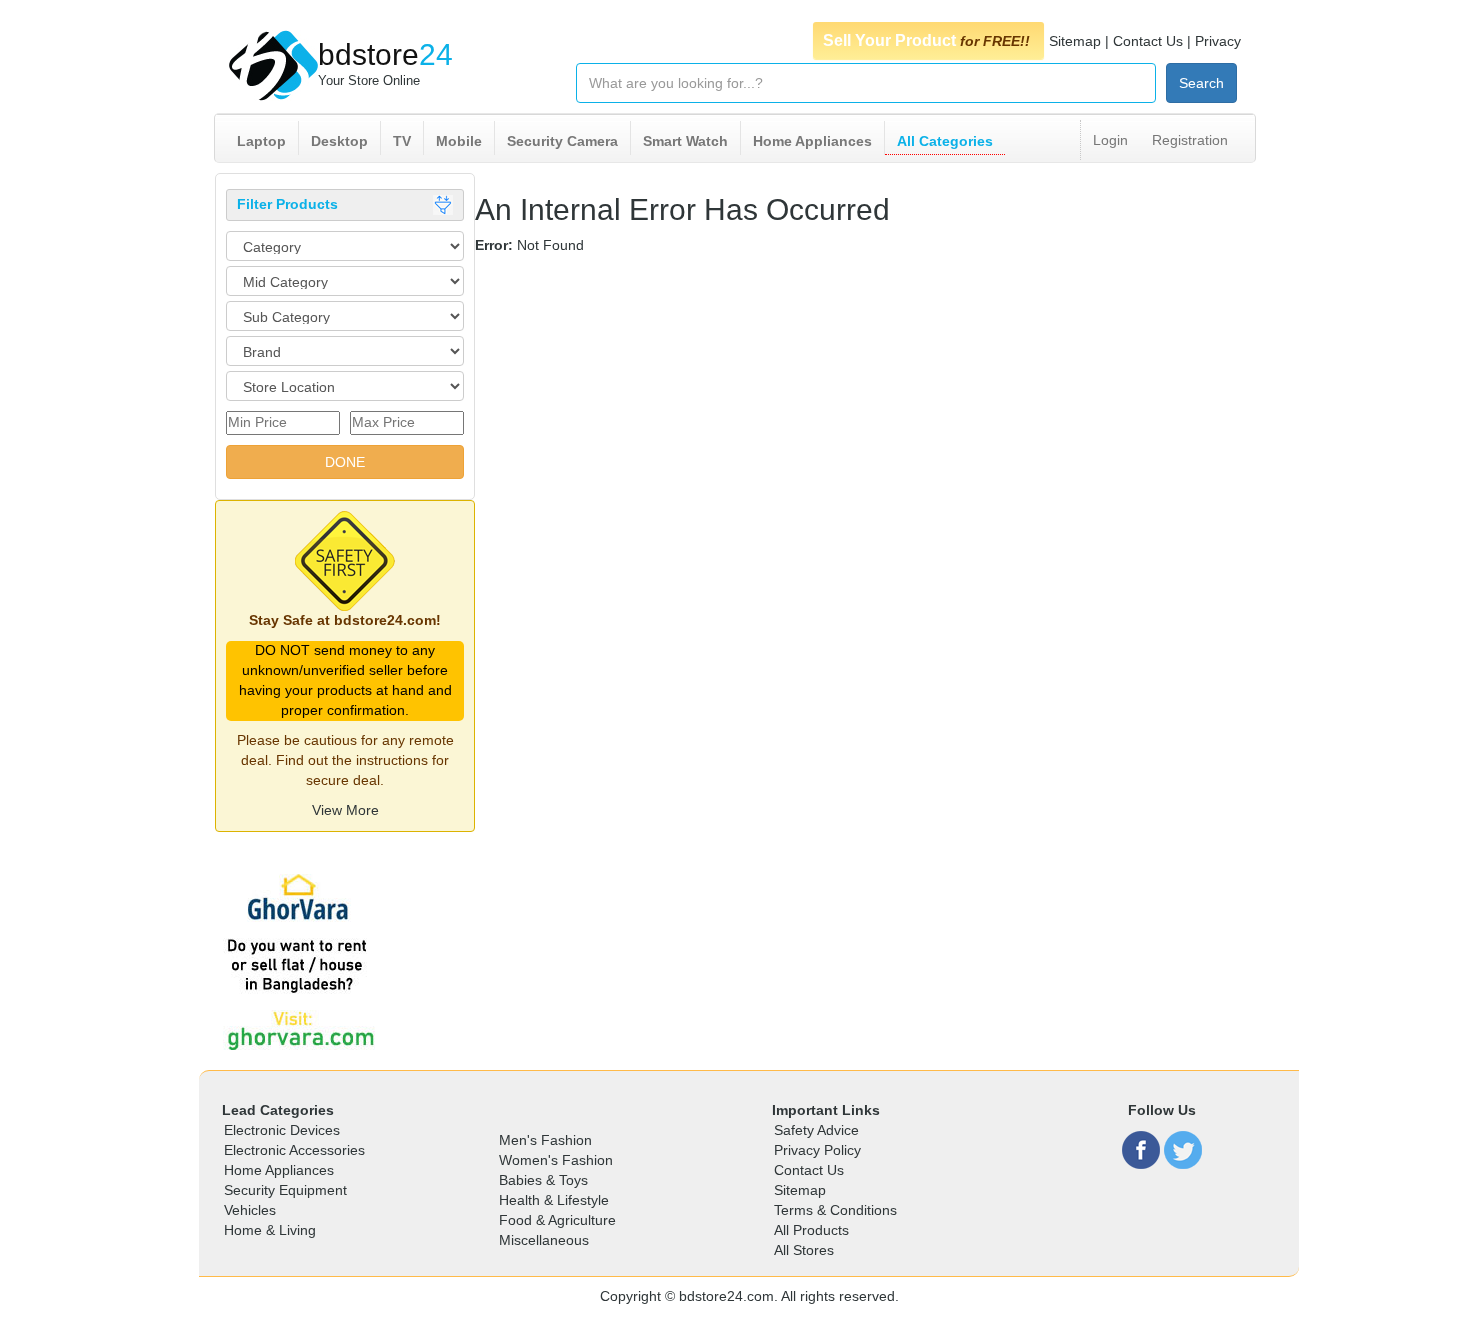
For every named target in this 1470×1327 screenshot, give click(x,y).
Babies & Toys (543, 1180)
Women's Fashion (556, 1160)
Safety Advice (816, 1130)
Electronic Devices (282, 1130)
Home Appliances (812, 141)
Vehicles (250, 1210)
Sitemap (1075, 41)
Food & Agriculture (557, 1220)
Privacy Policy (817, 1150)
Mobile (459, 141)
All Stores (804, 1250)
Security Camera (562, 141)
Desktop (339, 141)
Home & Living (270, 1230)
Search (1201, 83)
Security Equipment (285, 1190)
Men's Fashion (545, 1140)
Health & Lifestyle (554, 1200)
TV (402, 141)
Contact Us (1148, 41)
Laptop (261, 141)
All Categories (945, 141)
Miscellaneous (544, 1240)
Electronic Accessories (294, 1150)
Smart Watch (685, 141)
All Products (811, 1230)
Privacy (1218, 41)
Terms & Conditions (835, 1210)
